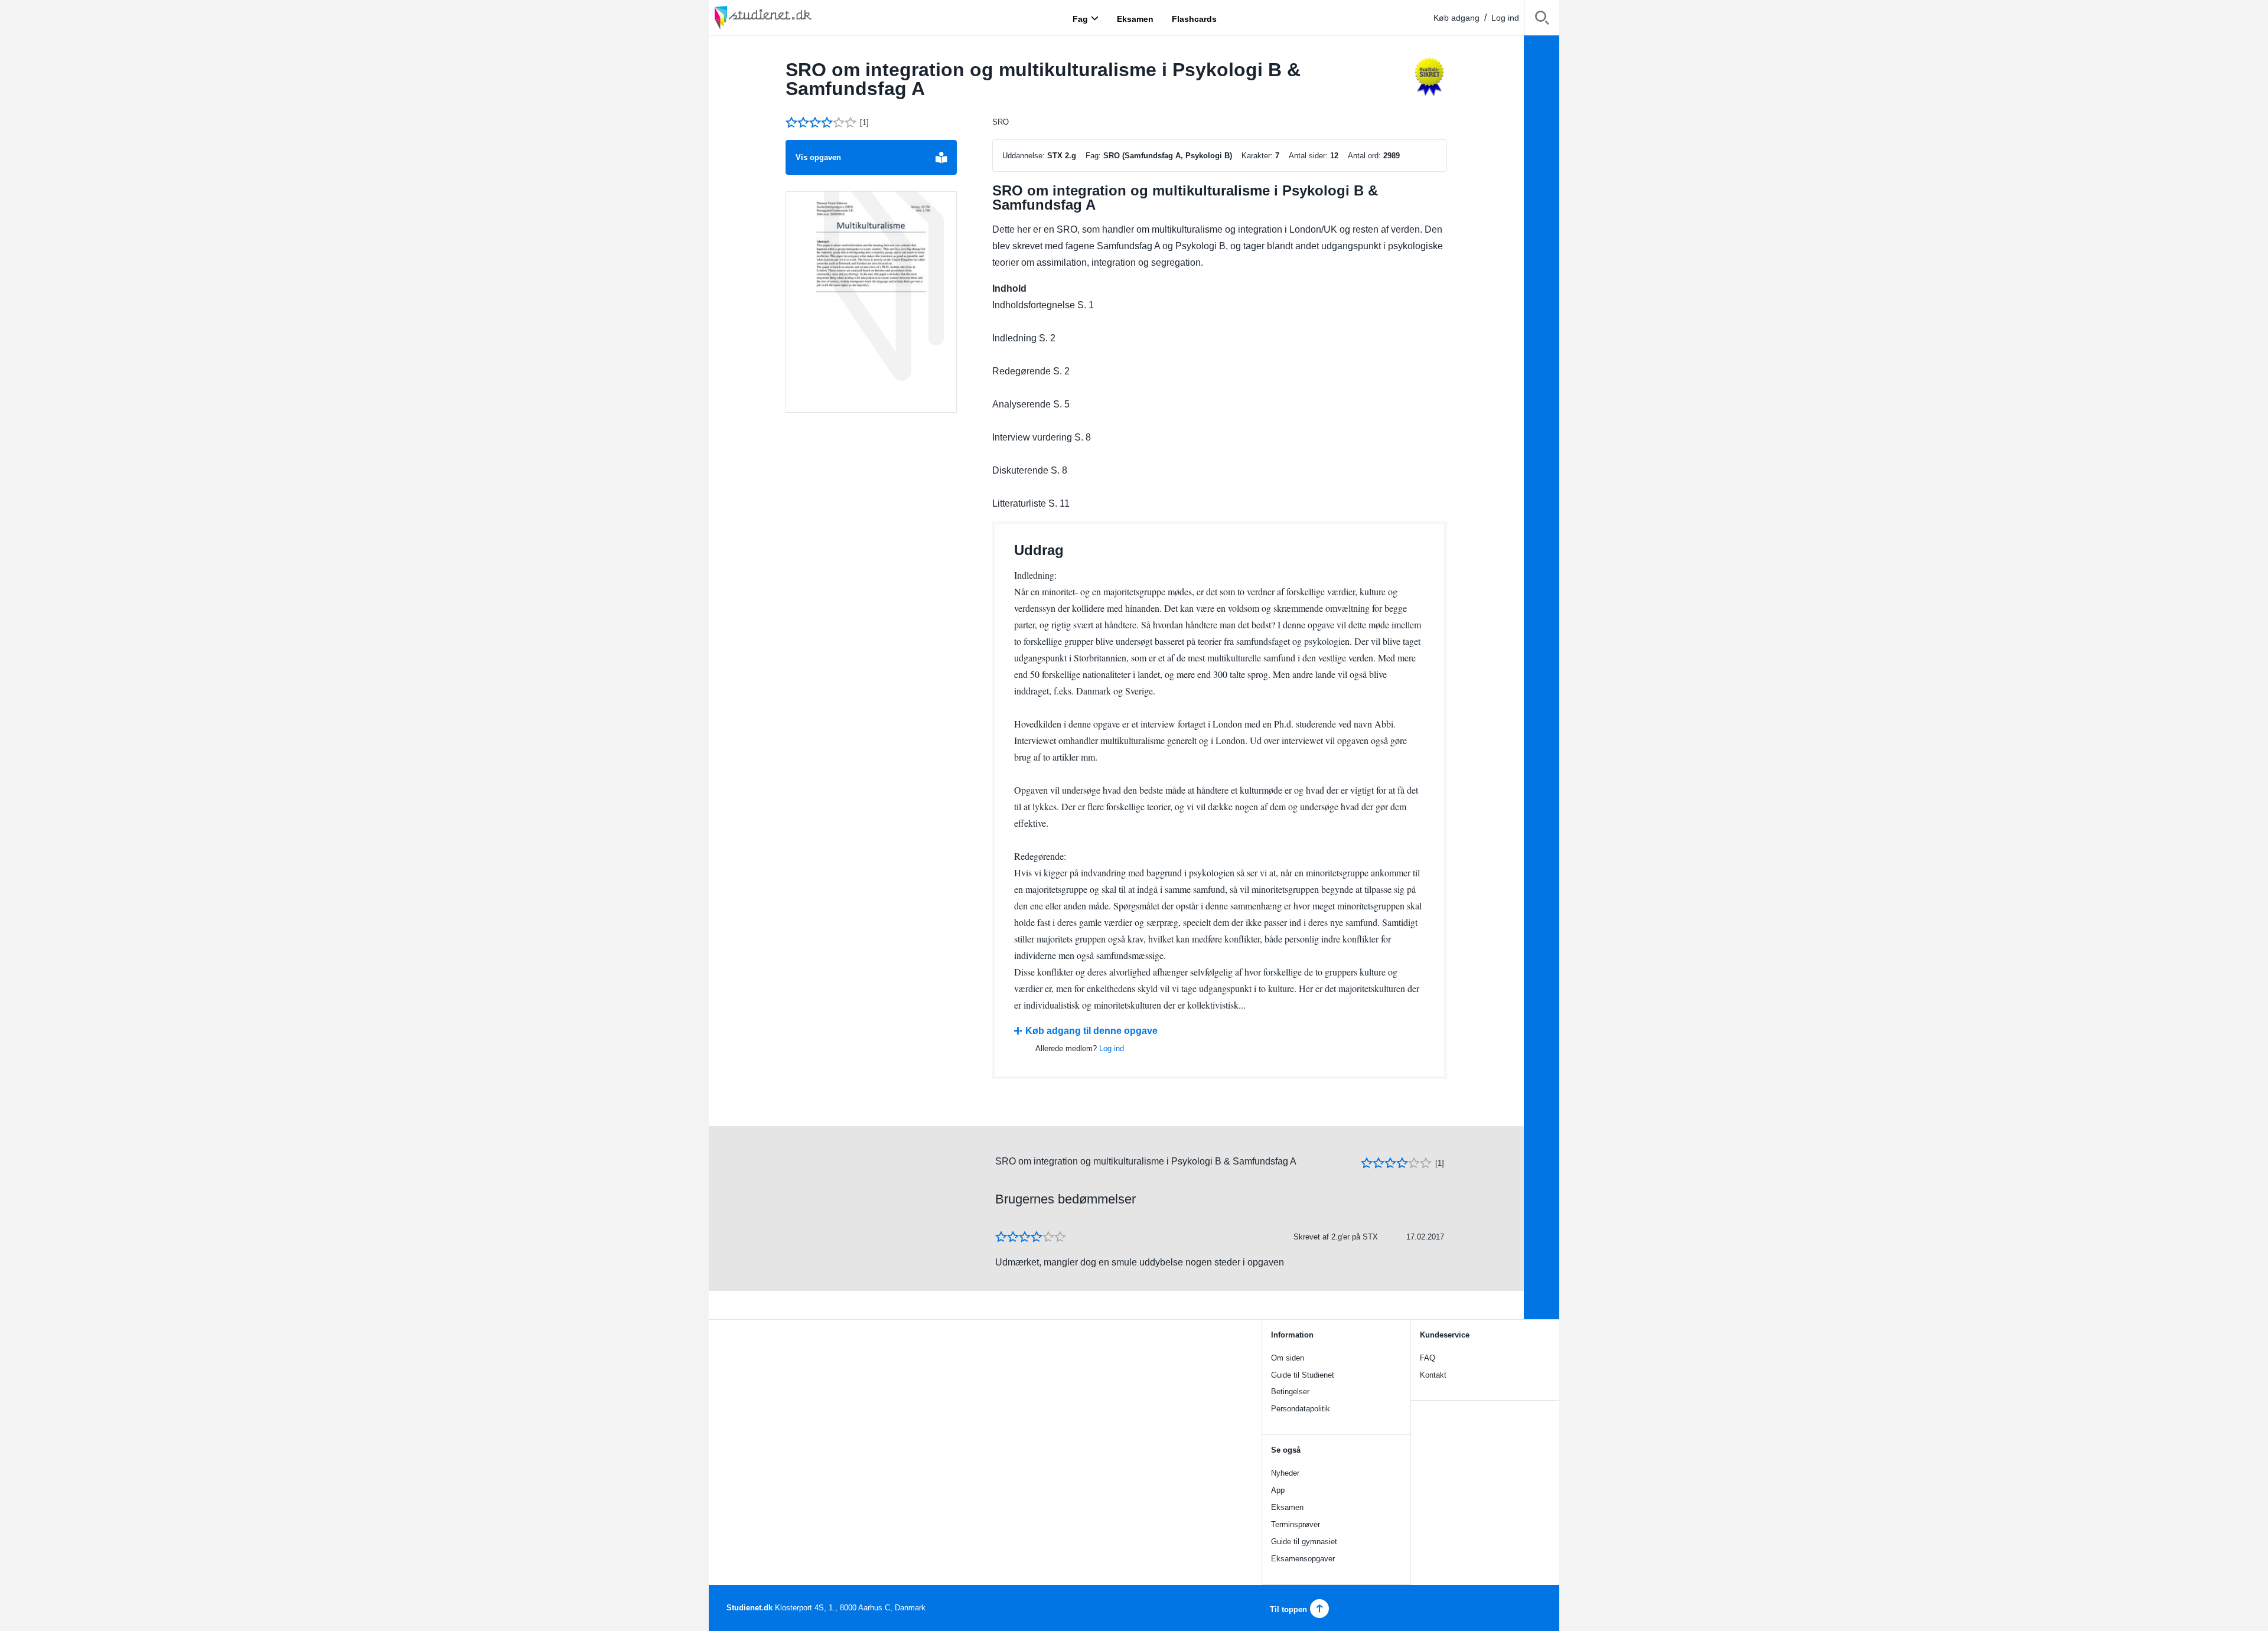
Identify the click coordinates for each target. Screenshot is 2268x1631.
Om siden (1288, 1358)
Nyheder (1285, 1473)
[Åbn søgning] (1542, 20)
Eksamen (1287, 1507)
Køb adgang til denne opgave (1091, 1031)
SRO (1001, 122)
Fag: (1093, 156)
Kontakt (1433, 1375)
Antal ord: (1364, 156)
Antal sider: (1308, 156)
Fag (1080, 18)
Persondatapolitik (1301, 1409)
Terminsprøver (1296, 1524)
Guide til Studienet (1303, 1375)
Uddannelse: (1024, 156)
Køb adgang (1456, 18)
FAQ (1428, 1358)
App (1278, 1490)
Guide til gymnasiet (1304, 1542)
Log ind (1505, 18)
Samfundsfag (1149, 156)
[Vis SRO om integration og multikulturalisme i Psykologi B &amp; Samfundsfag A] (871, 302)
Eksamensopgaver (1303, 1559)
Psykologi (1204, 156)
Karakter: (1257, 156)
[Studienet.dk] (791, 17)
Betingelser (1290, 1392)
